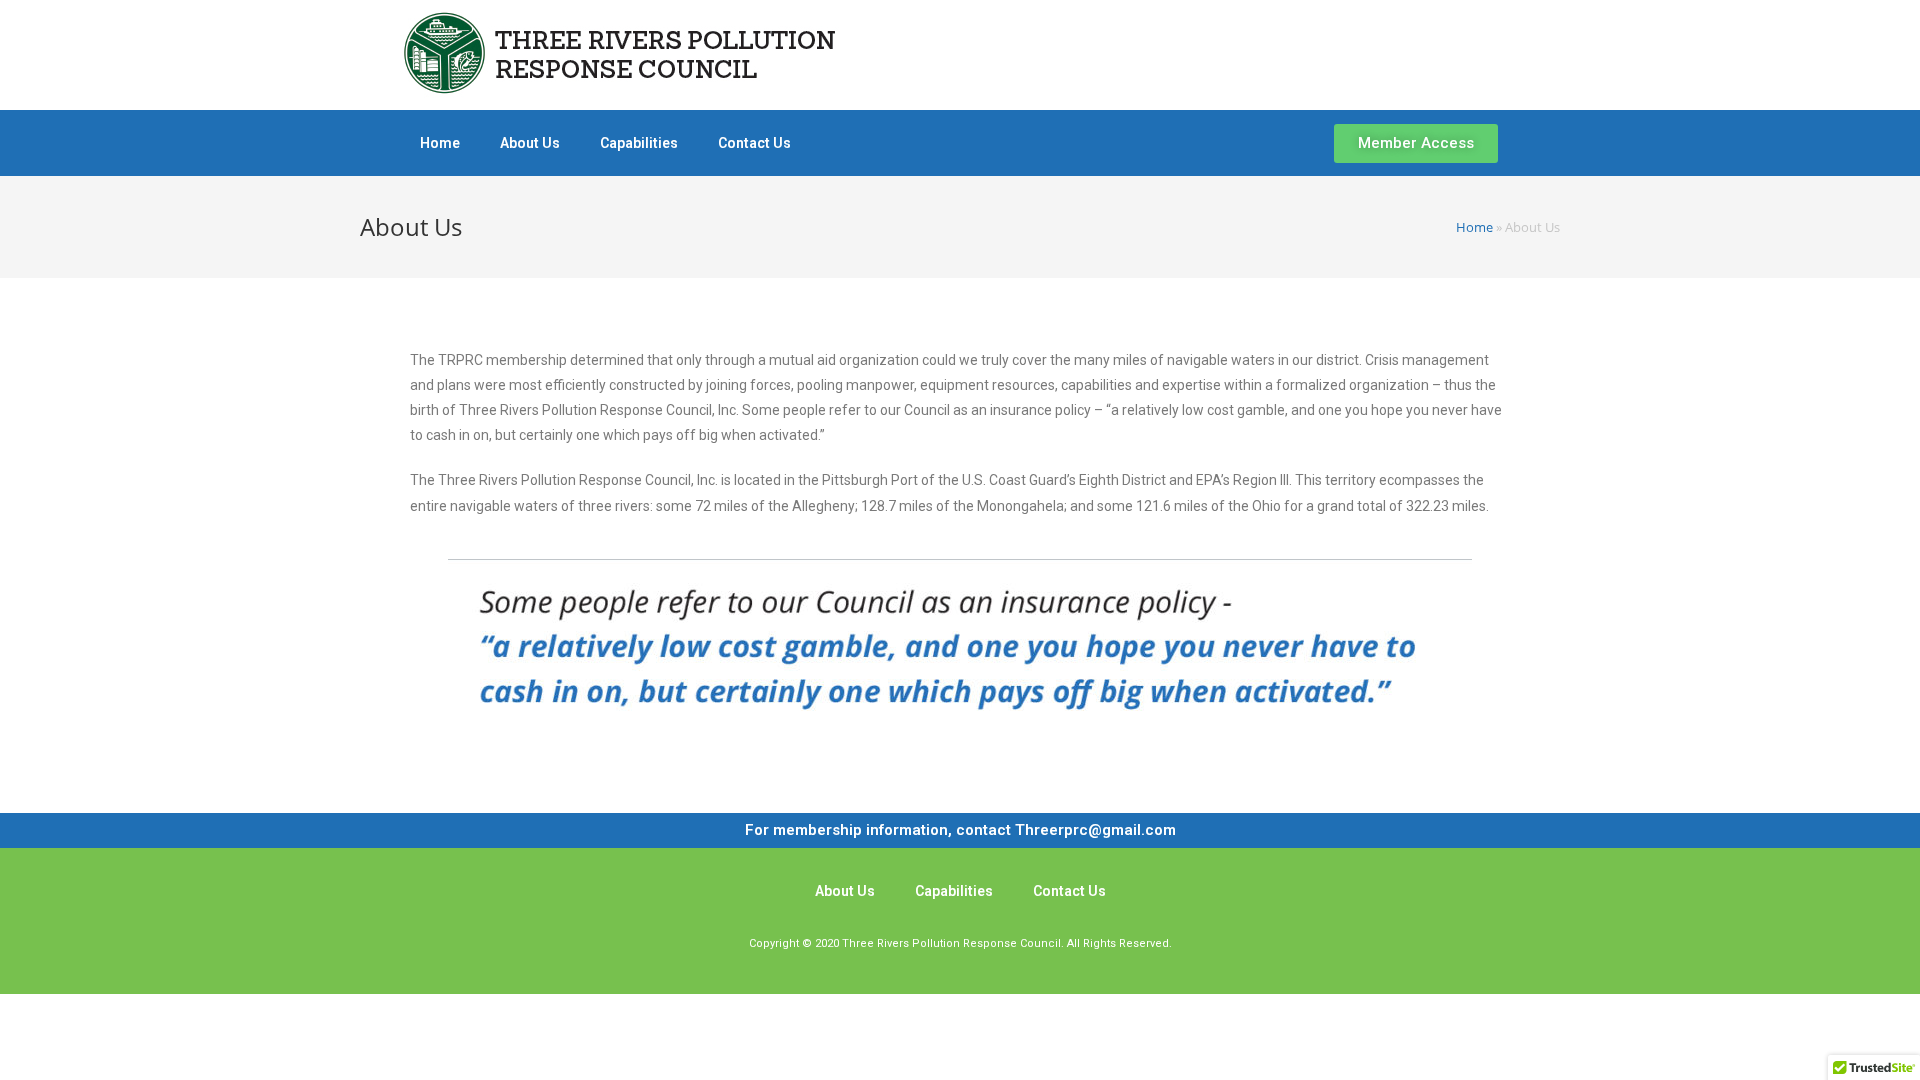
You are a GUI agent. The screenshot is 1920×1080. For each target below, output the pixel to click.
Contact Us (754, 143)
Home (440, 143)
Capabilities (639, 143)
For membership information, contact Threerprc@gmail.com (960, 830)
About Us (530, 143)
